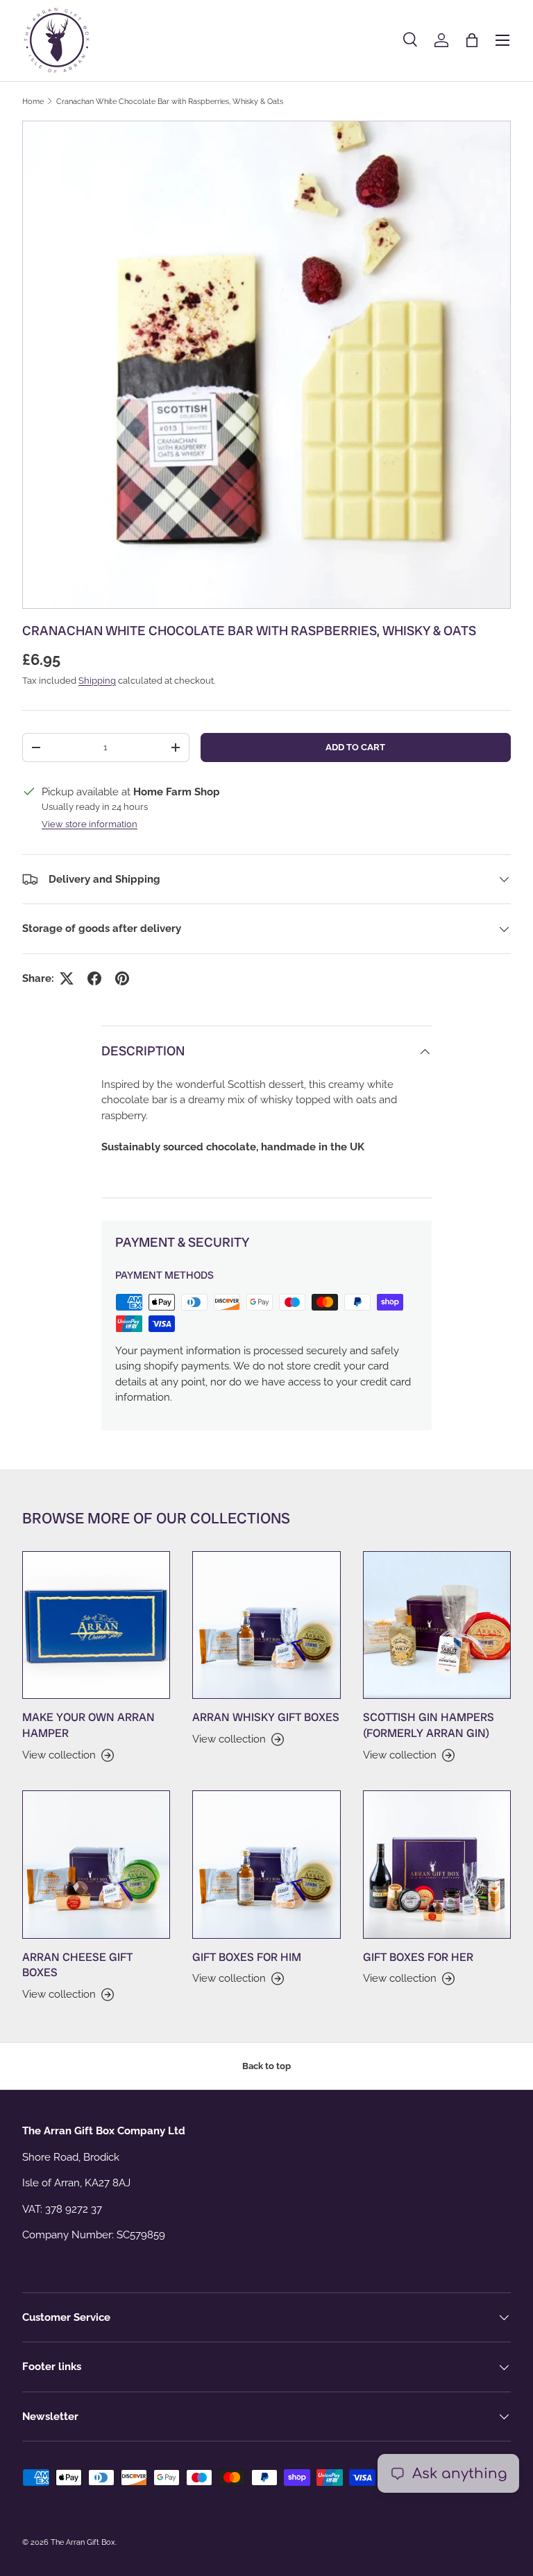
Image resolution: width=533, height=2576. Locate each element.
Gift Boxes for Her (418, 1957)
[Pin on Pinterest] (122, 978)
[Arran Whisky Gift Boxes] (266, 1625)
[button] (472, 40)
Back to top (266, 2066)
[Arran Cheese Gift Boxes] (96, 1864)
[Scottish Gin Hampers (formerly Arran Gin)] (437, 1625)
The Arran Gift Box (83, 2542)
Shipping (97, 681)
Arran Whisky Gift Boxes (266, 1717)
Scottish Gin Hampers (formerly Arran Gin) (429, 1725)
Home (33, 101)
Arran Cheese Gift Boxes (77, 1965)
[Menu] (502, 40)
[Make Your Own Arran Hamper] (96, 1625)
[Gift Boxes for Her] (437, 1864)
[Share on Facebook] (94, 978)
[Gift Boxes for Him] (266, 1864)
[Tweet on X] (67, 978)
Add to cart (355, 747)
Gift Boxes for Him (247, 1957)
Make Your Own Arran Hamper (88, 1725)
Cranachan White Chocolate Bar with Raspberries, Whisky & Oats (170, 101)
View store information (90, 824)
